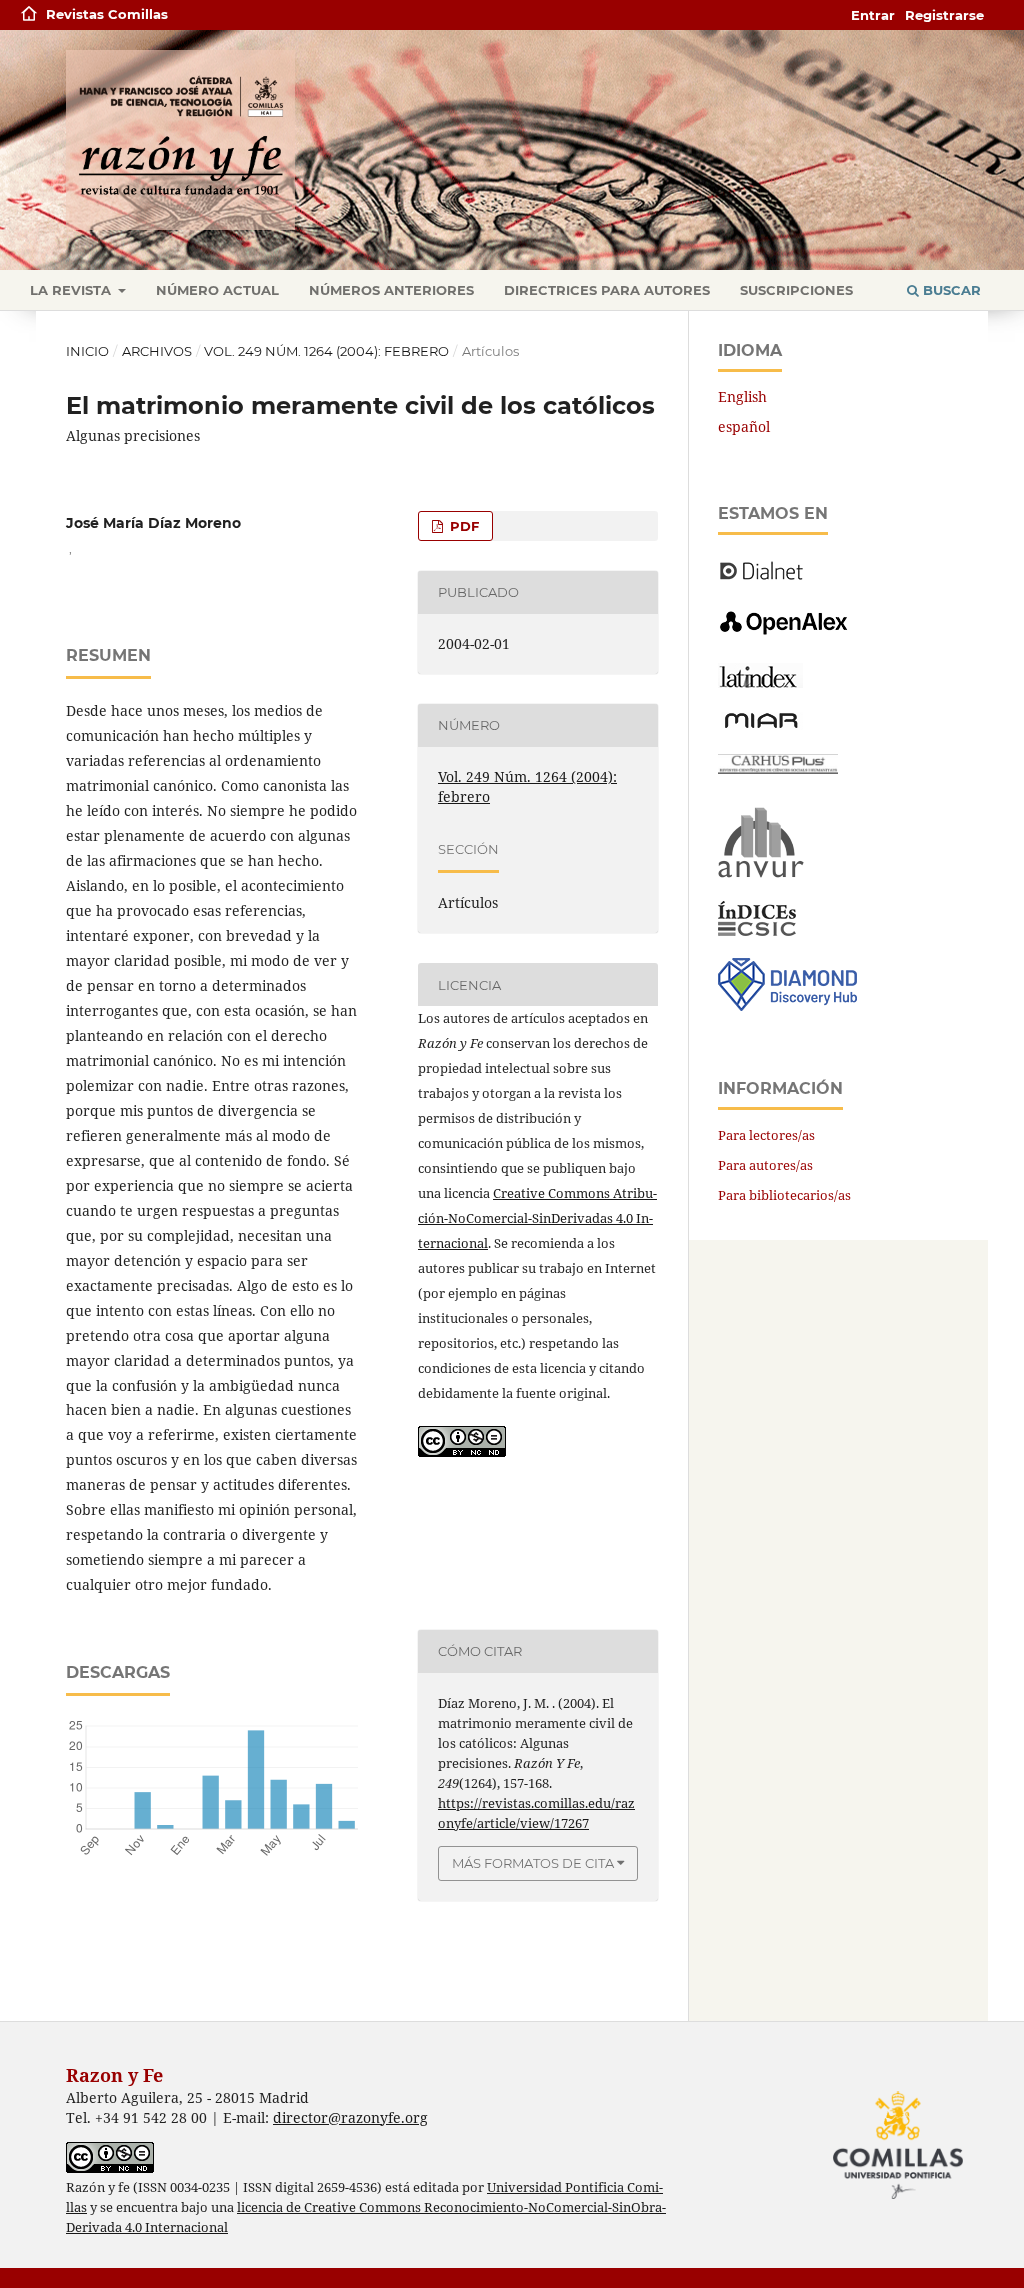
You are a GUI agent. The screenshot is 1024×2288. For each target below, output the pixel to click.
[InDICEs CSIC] (757, 930)
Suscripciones (796, 290)
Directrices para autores (607, 290)
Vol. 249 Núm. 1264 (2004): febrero (326, 351)
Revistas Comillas (107, 14)
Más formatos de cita (533, 1863)
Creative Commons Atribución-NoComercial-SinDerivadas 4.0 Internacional (537, 1218)
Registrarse (944, 15)
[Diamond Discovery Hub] (787, 1005)
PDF (462, 526)
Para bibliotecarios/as (784, 1195)
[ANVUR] (761, 873)
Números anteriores (391, 290)
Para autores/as (765, 1165)
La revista (72, 290)
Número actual (217, 290)
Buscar (950, 290)
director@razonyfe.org (350, 2117)
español (744, 426)
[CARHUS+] (778, 768)
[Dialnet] (761, 578)
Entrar (873, 15)
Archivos (157, 351)
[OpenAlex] (785, 635)
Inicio (87, 351)
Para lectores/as (766, 1135)
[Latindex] (760, 682)
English (742, 396)
